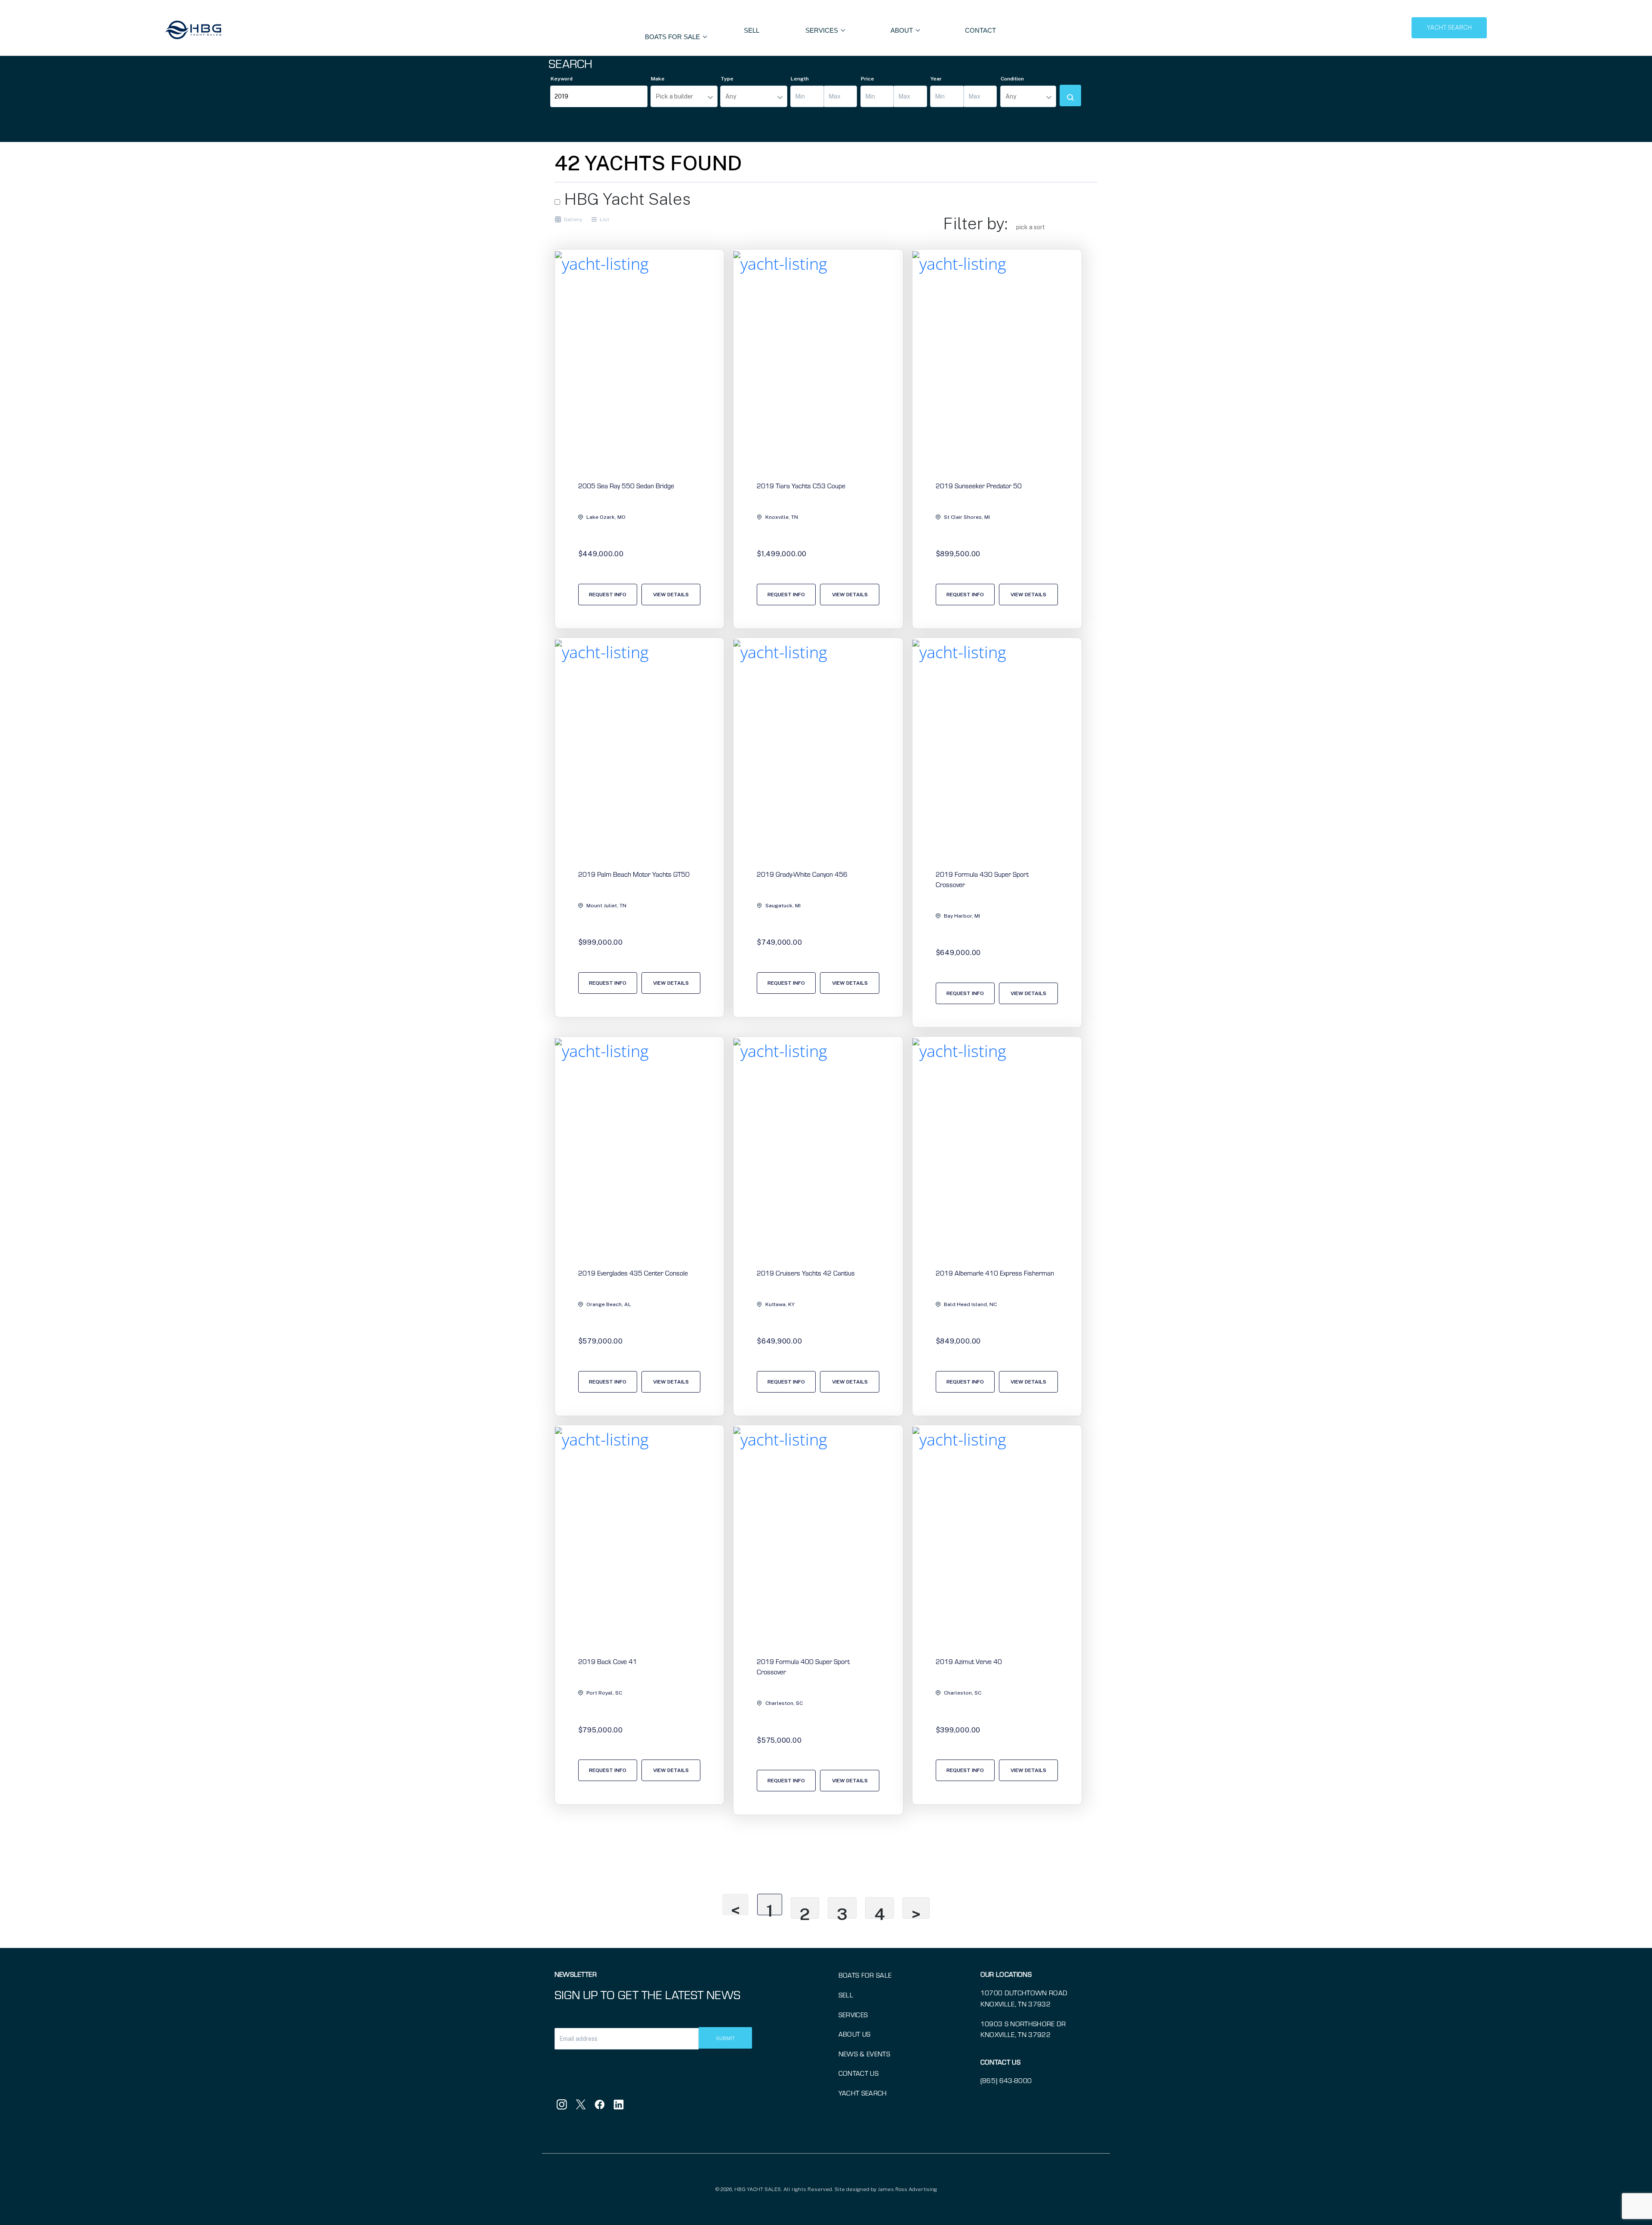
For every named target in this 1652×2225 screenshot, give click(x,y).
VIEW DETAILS (671, 595)
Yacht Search (863, 2093)
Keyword (562, 79)
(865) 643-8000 (1006, 2080)
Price (868, 79)
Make (658, 79)
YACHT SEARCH (1449, 28)
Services (853, 2014)
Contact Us (858, 2073)
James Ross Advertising (907, 2189)
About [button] (903, 30)
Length (800, 79)
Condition (1012, 79)
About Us (855, 2034)
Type (727, 79)
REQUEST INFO (608, 595)
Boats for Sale (865, 1975)
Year (936, 79)
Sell (752, 30)
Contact (980, 30)
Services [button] (823, 30)
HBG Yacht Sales (626, 199)
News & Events (864, 2054)
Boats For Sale (673, 37)
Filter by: (975, 223)
